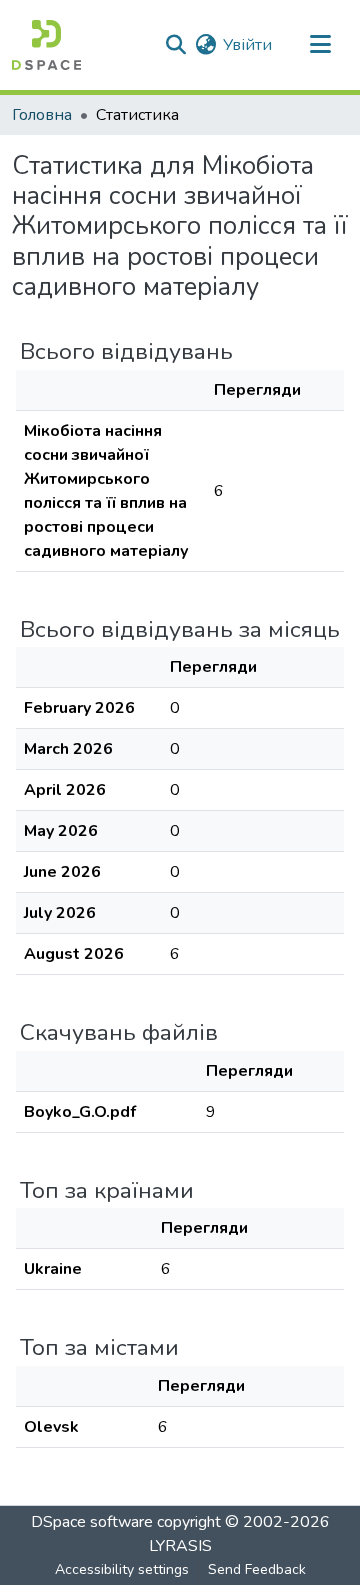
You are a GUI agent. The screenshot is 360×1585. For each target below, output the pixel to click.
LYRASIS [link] (180, 1546)
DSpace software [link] (92, 1522)
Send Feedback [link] (257, 1569)
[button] (46, 45)
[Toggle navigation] (320, 45)
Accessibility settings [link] (122, 1569)
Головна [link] (42, 115)
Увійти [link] (247, 45)
